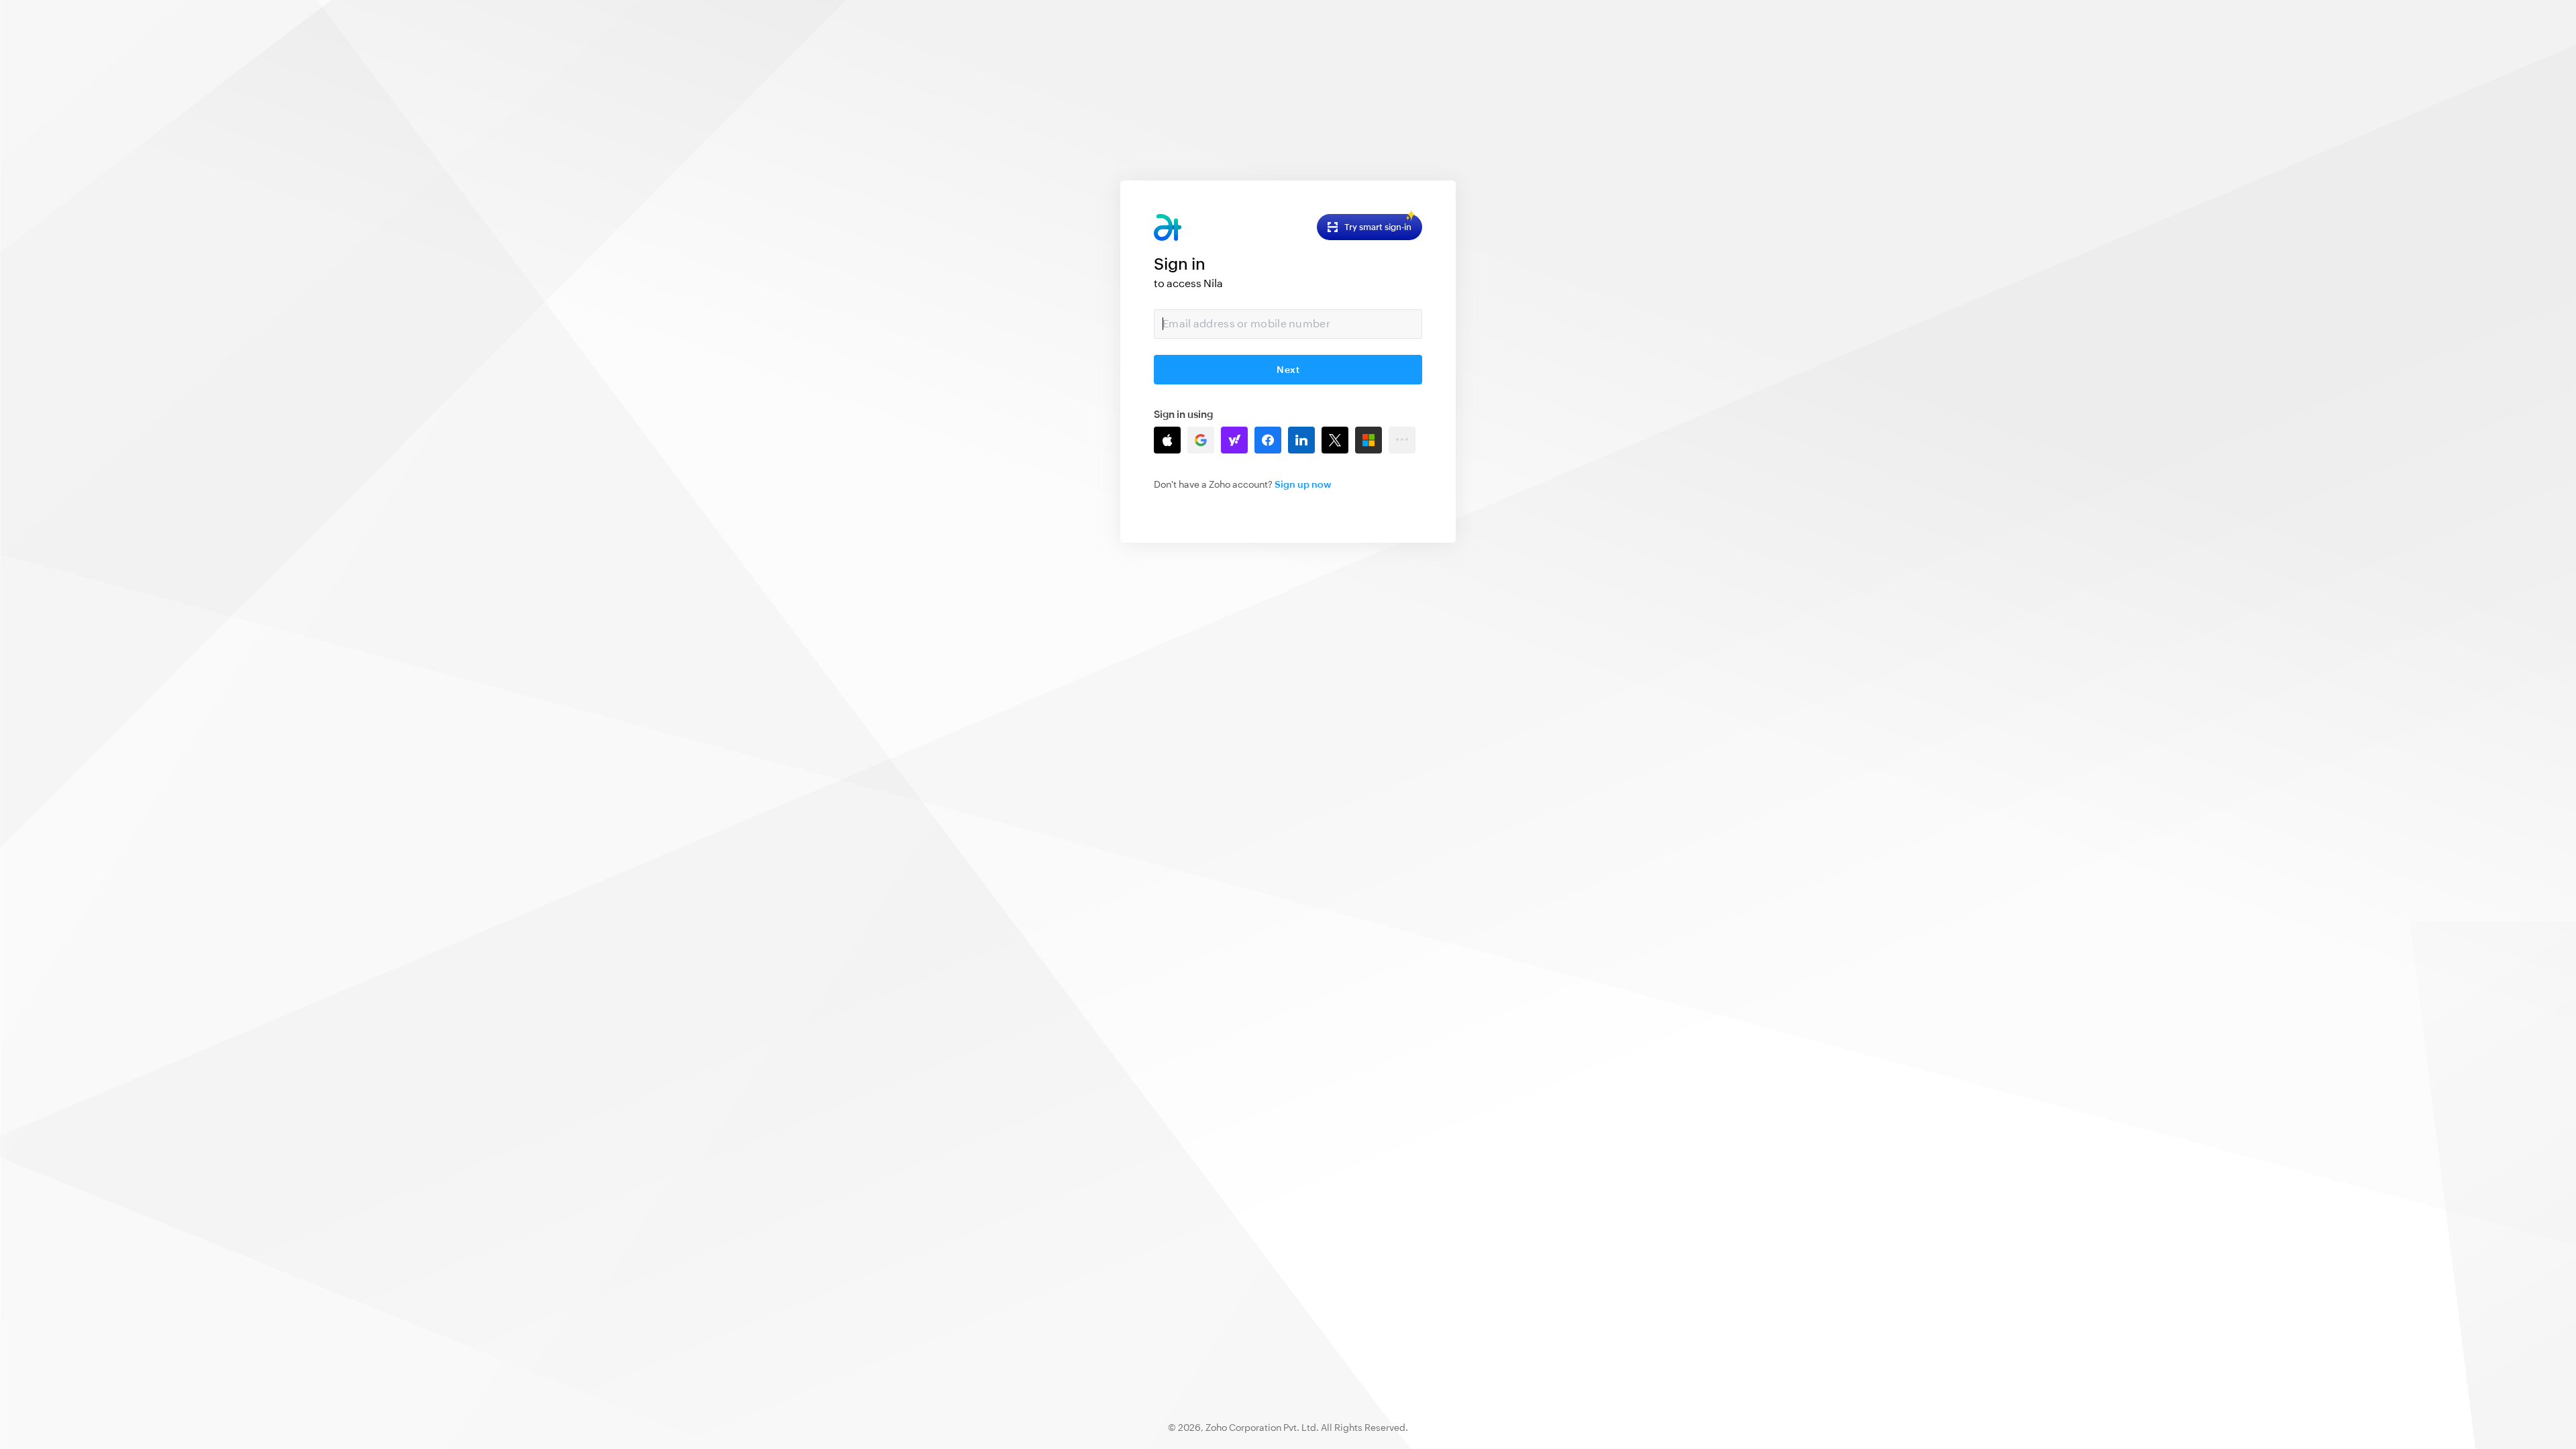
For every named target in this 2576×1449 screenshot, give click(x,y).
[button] (1167, 440)
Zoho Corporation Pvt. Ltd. (1262, 1428)
